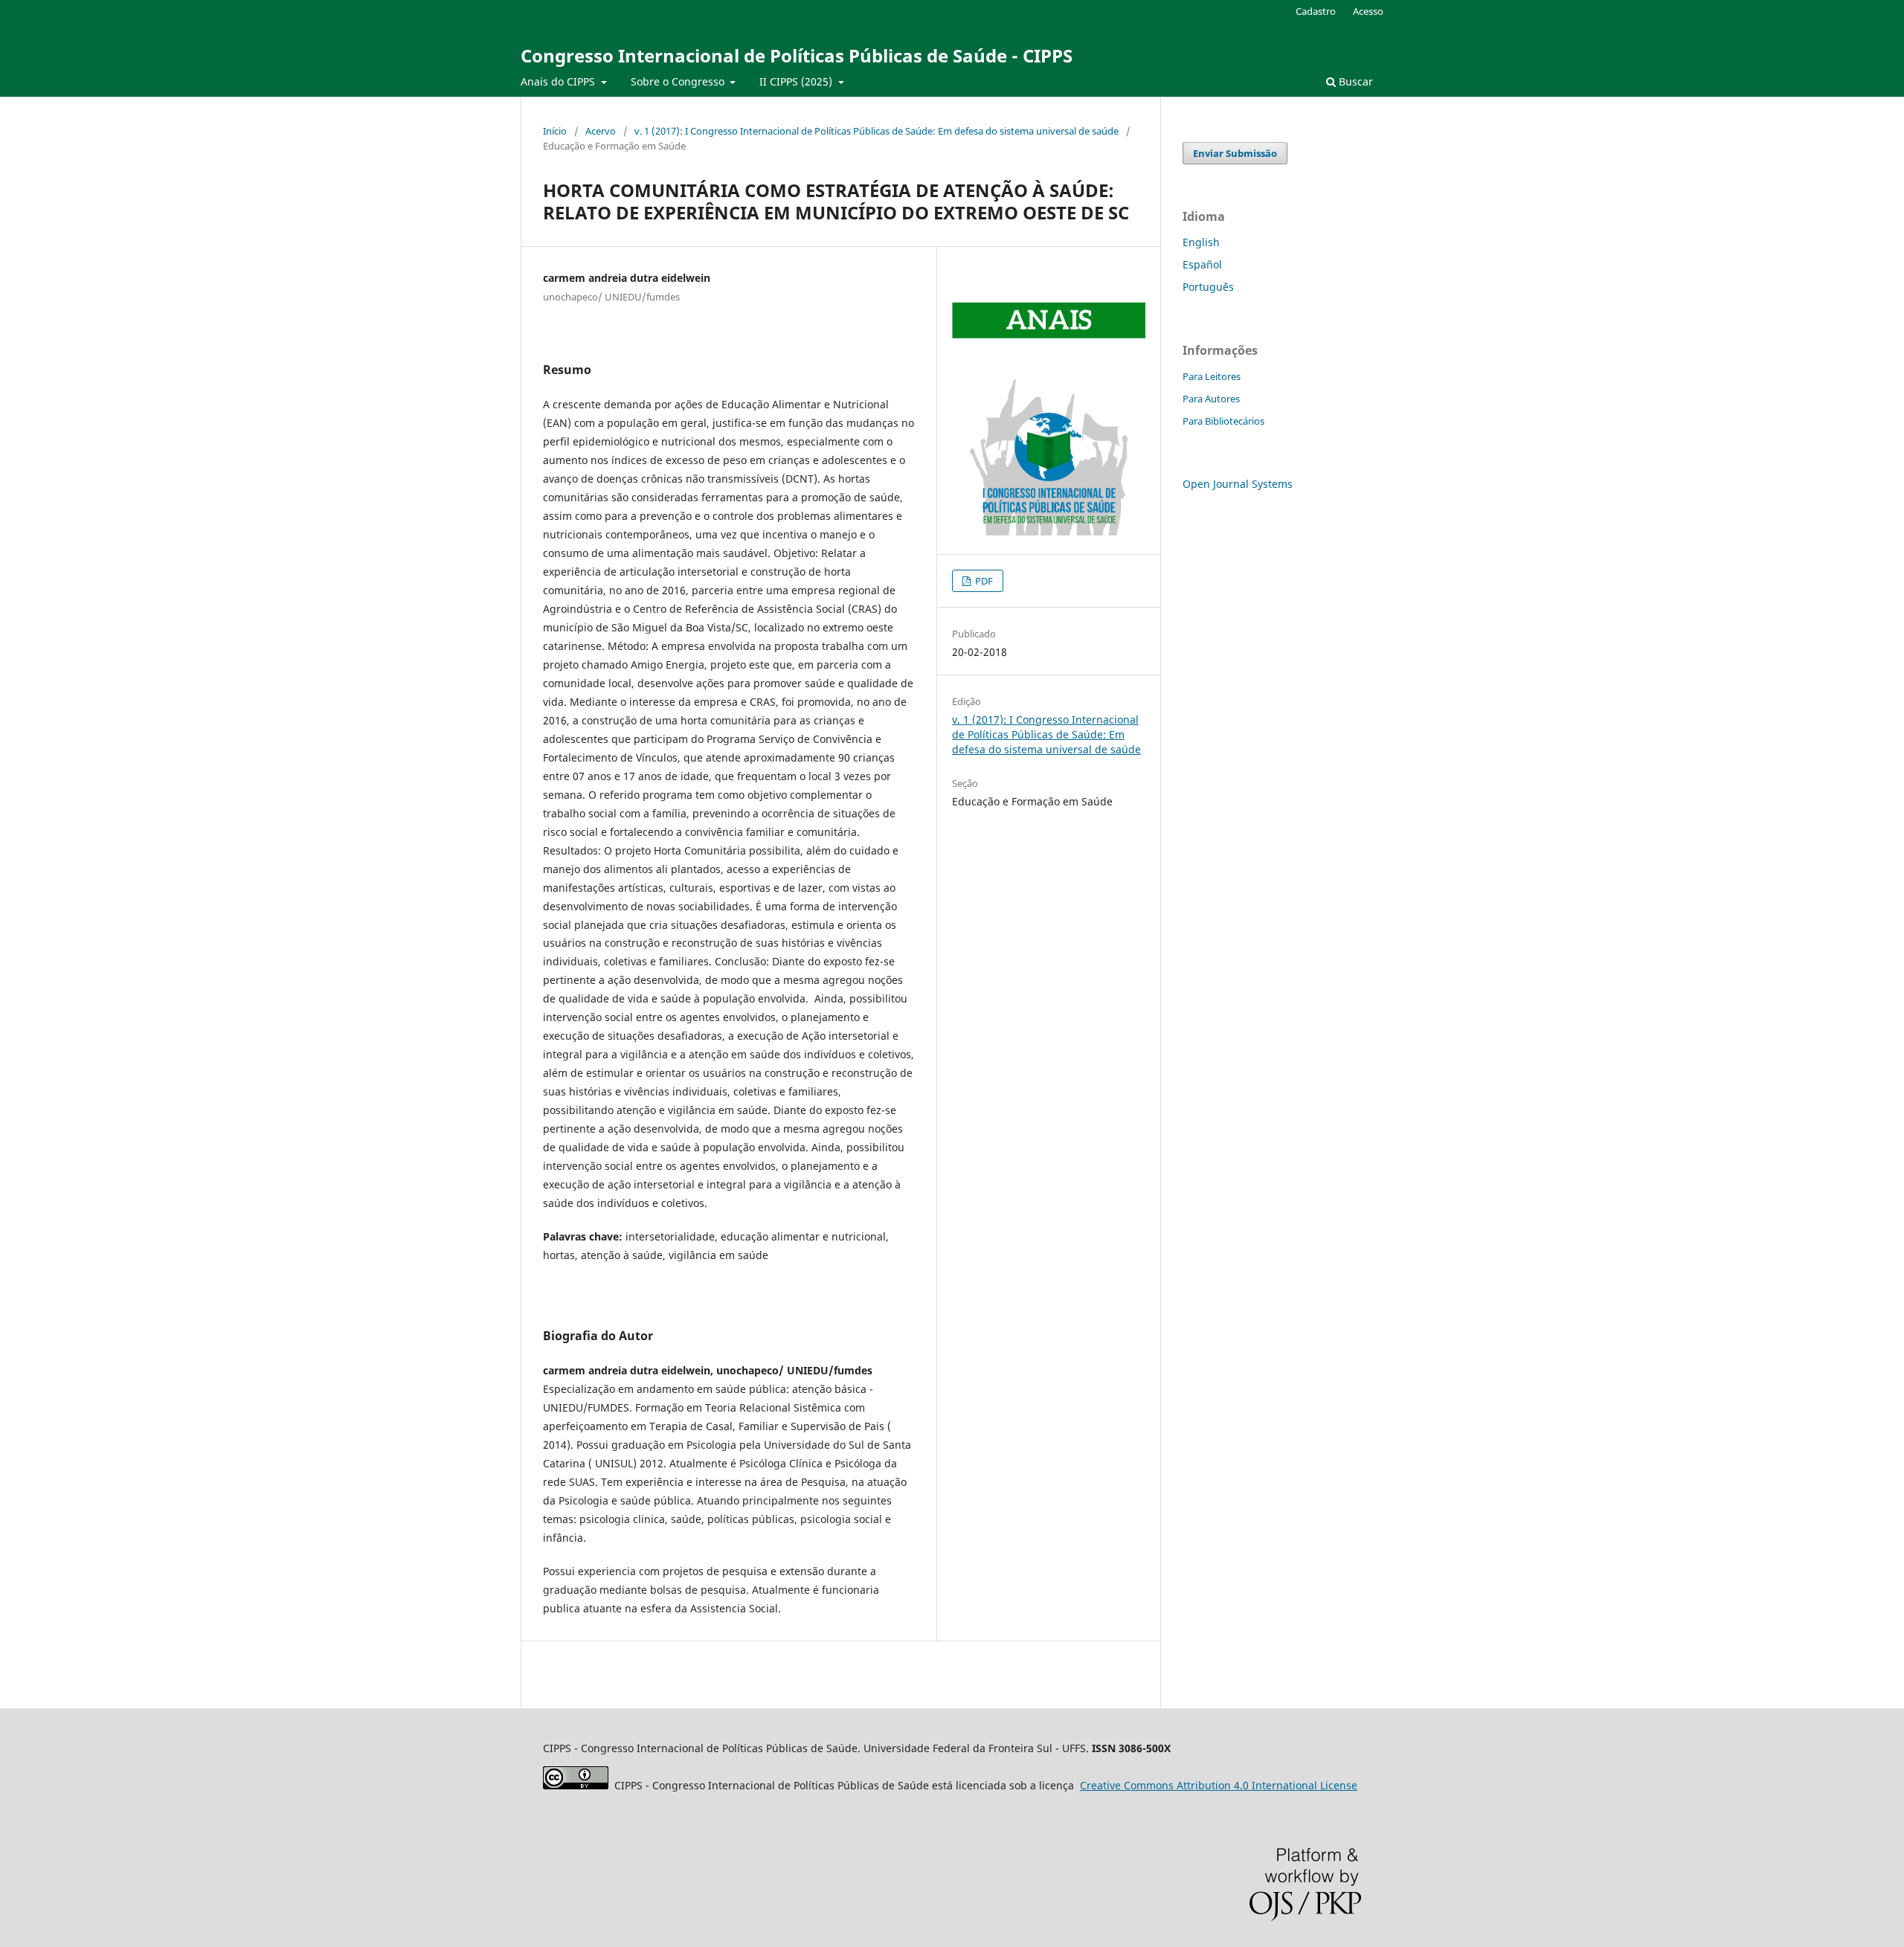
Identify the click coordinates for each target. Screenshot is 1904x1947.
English (1201, 242)
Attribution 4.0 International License (1219, 1785)
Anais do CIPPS (559, 81)
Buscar (1354, 81)
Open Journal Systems (1238, 484)
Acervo (601, 131)
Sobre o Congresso (679, 81)
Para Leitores (1212, 376)
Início (555, 131)
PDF (983, 581)
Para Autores (1211, 399)
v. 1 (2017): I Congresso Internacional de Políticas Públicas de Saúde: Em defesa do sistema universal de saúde (877, 131)
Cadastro (1316, 11)
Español (1202, 264)
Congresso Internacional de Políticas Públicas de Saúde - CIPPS (797, 55)
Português (1208, 287)
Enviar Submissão (1235, 153)
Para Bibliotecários (1223, 421)
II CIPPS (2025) (797, 81)
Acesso (1368, 11)
